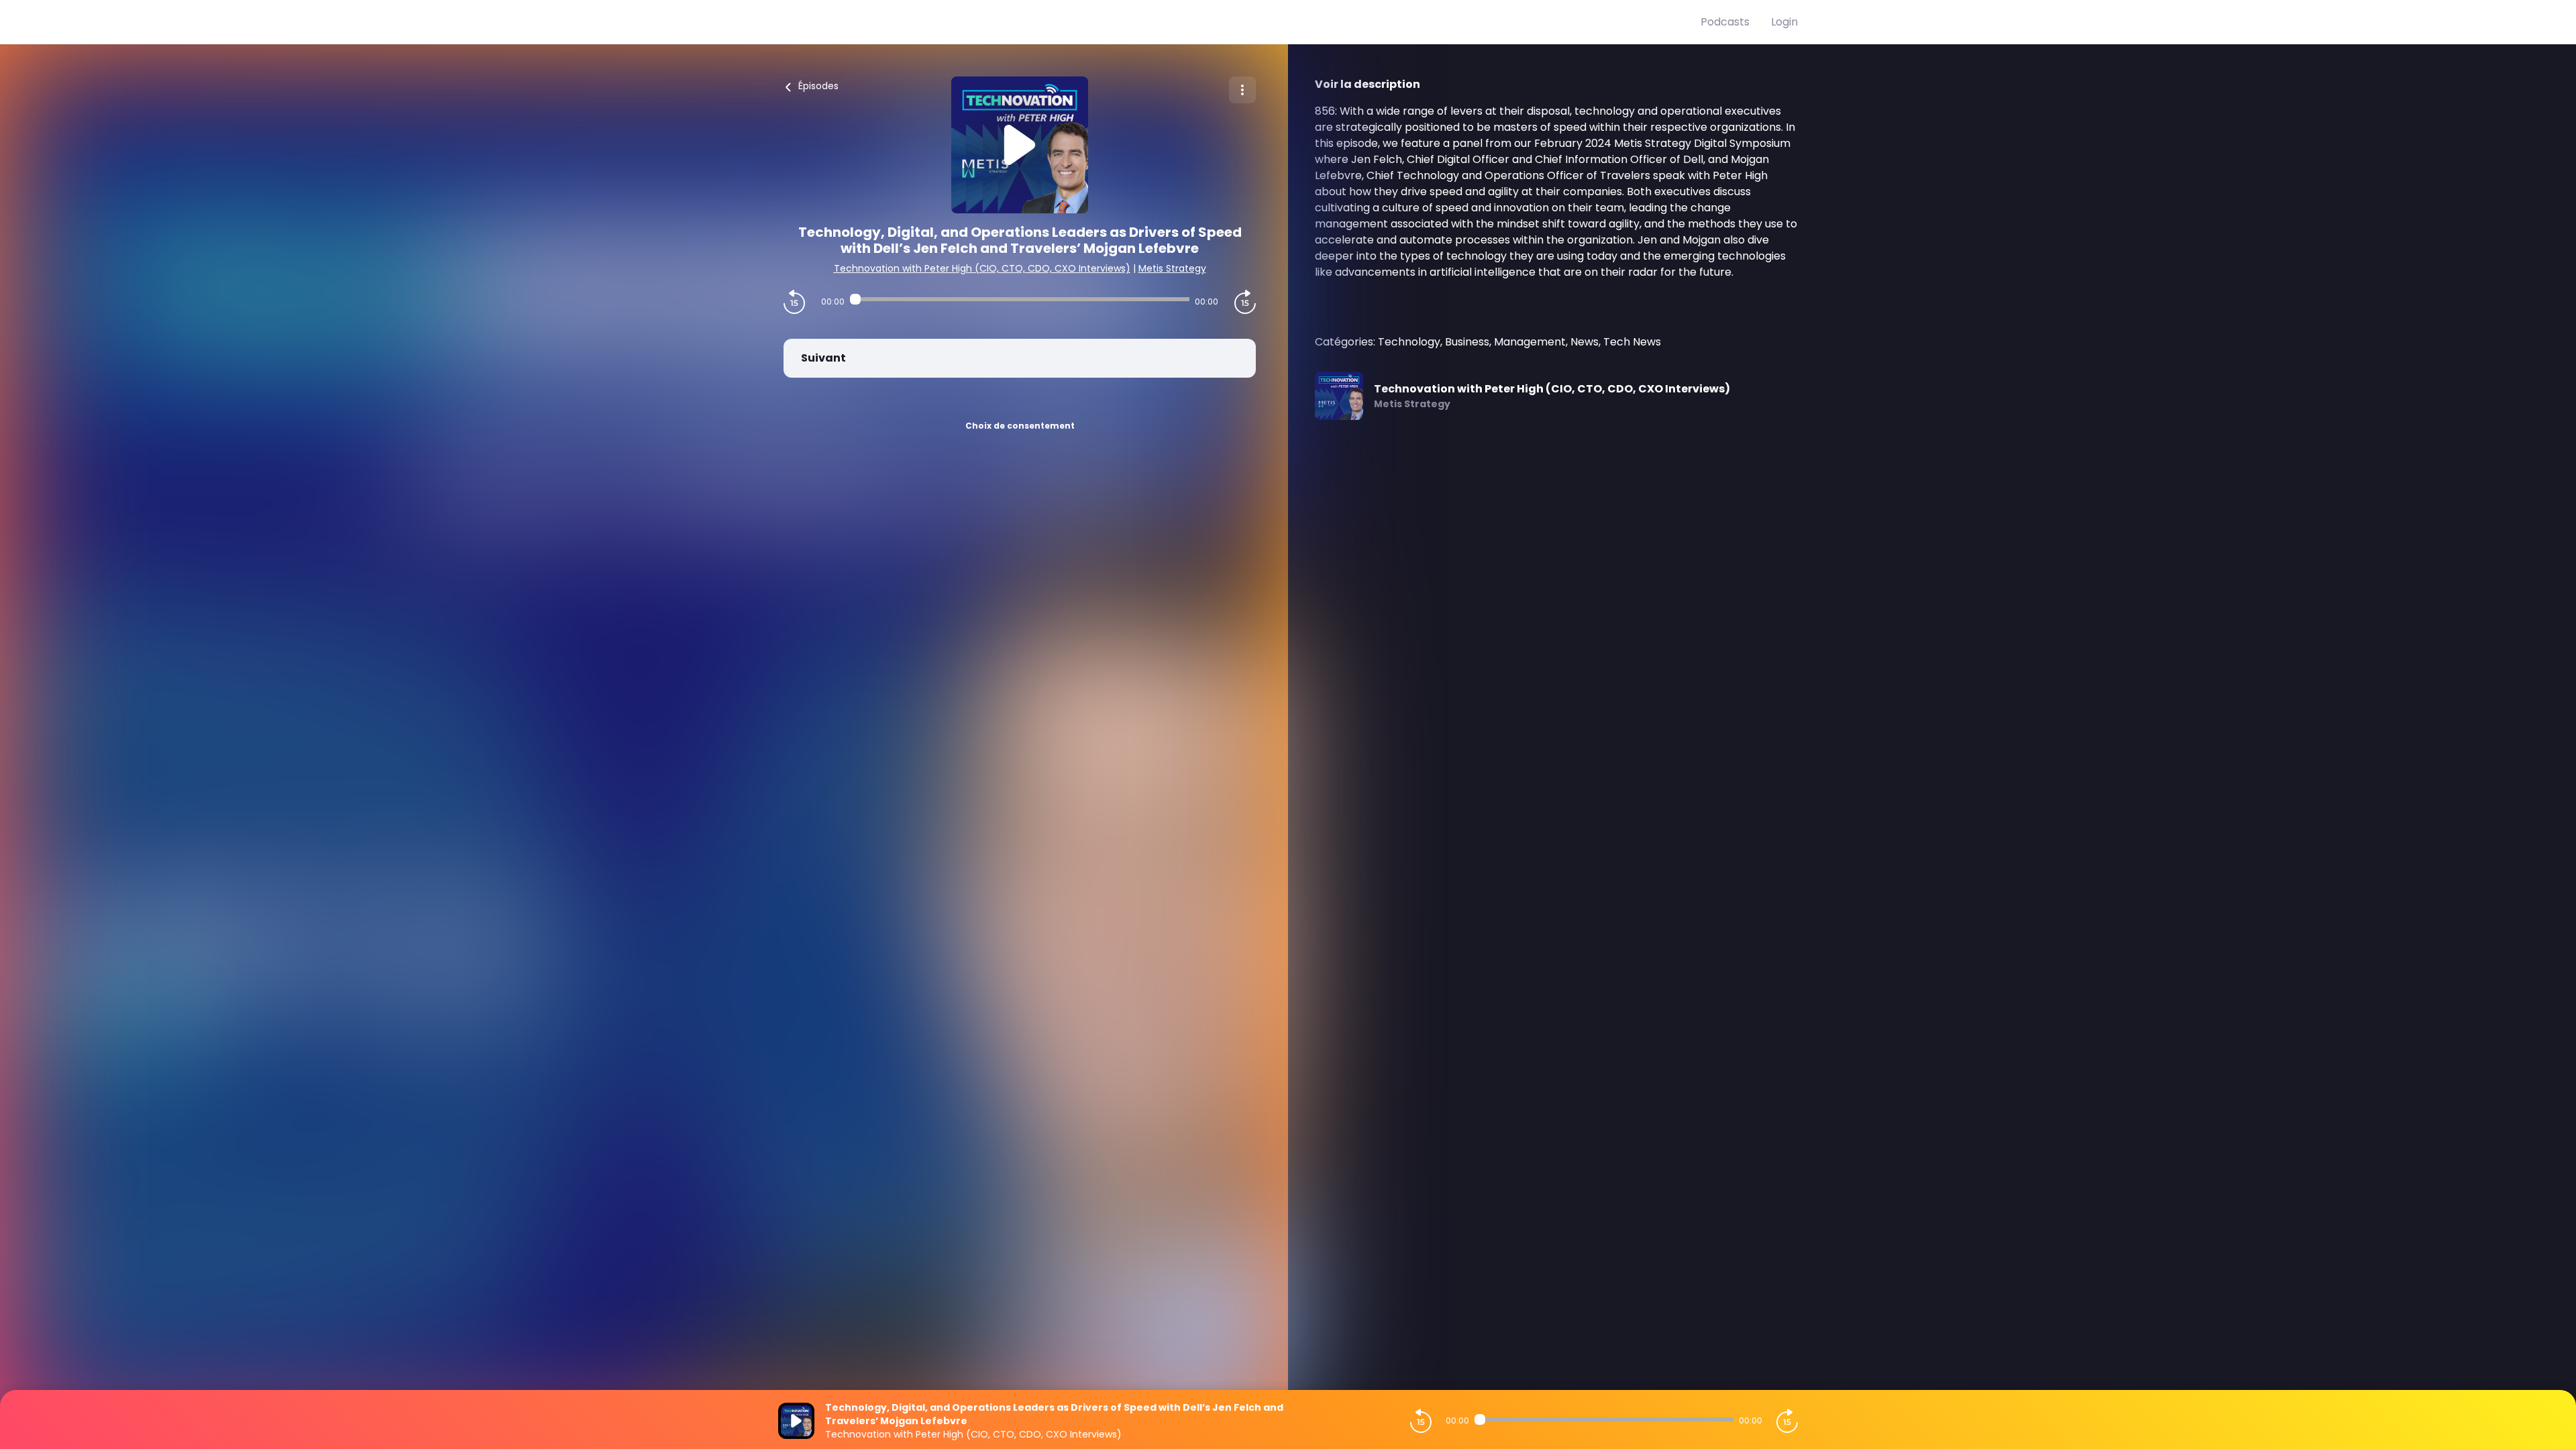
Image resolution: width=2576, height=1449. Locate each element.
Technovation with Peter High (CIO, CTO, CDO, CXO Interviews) (982, 268)
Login (1784, 22)
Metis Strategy (1172, 268)
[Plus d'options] (1242, 90)
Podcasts (1725, 22)
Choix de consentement (1020, 426)
